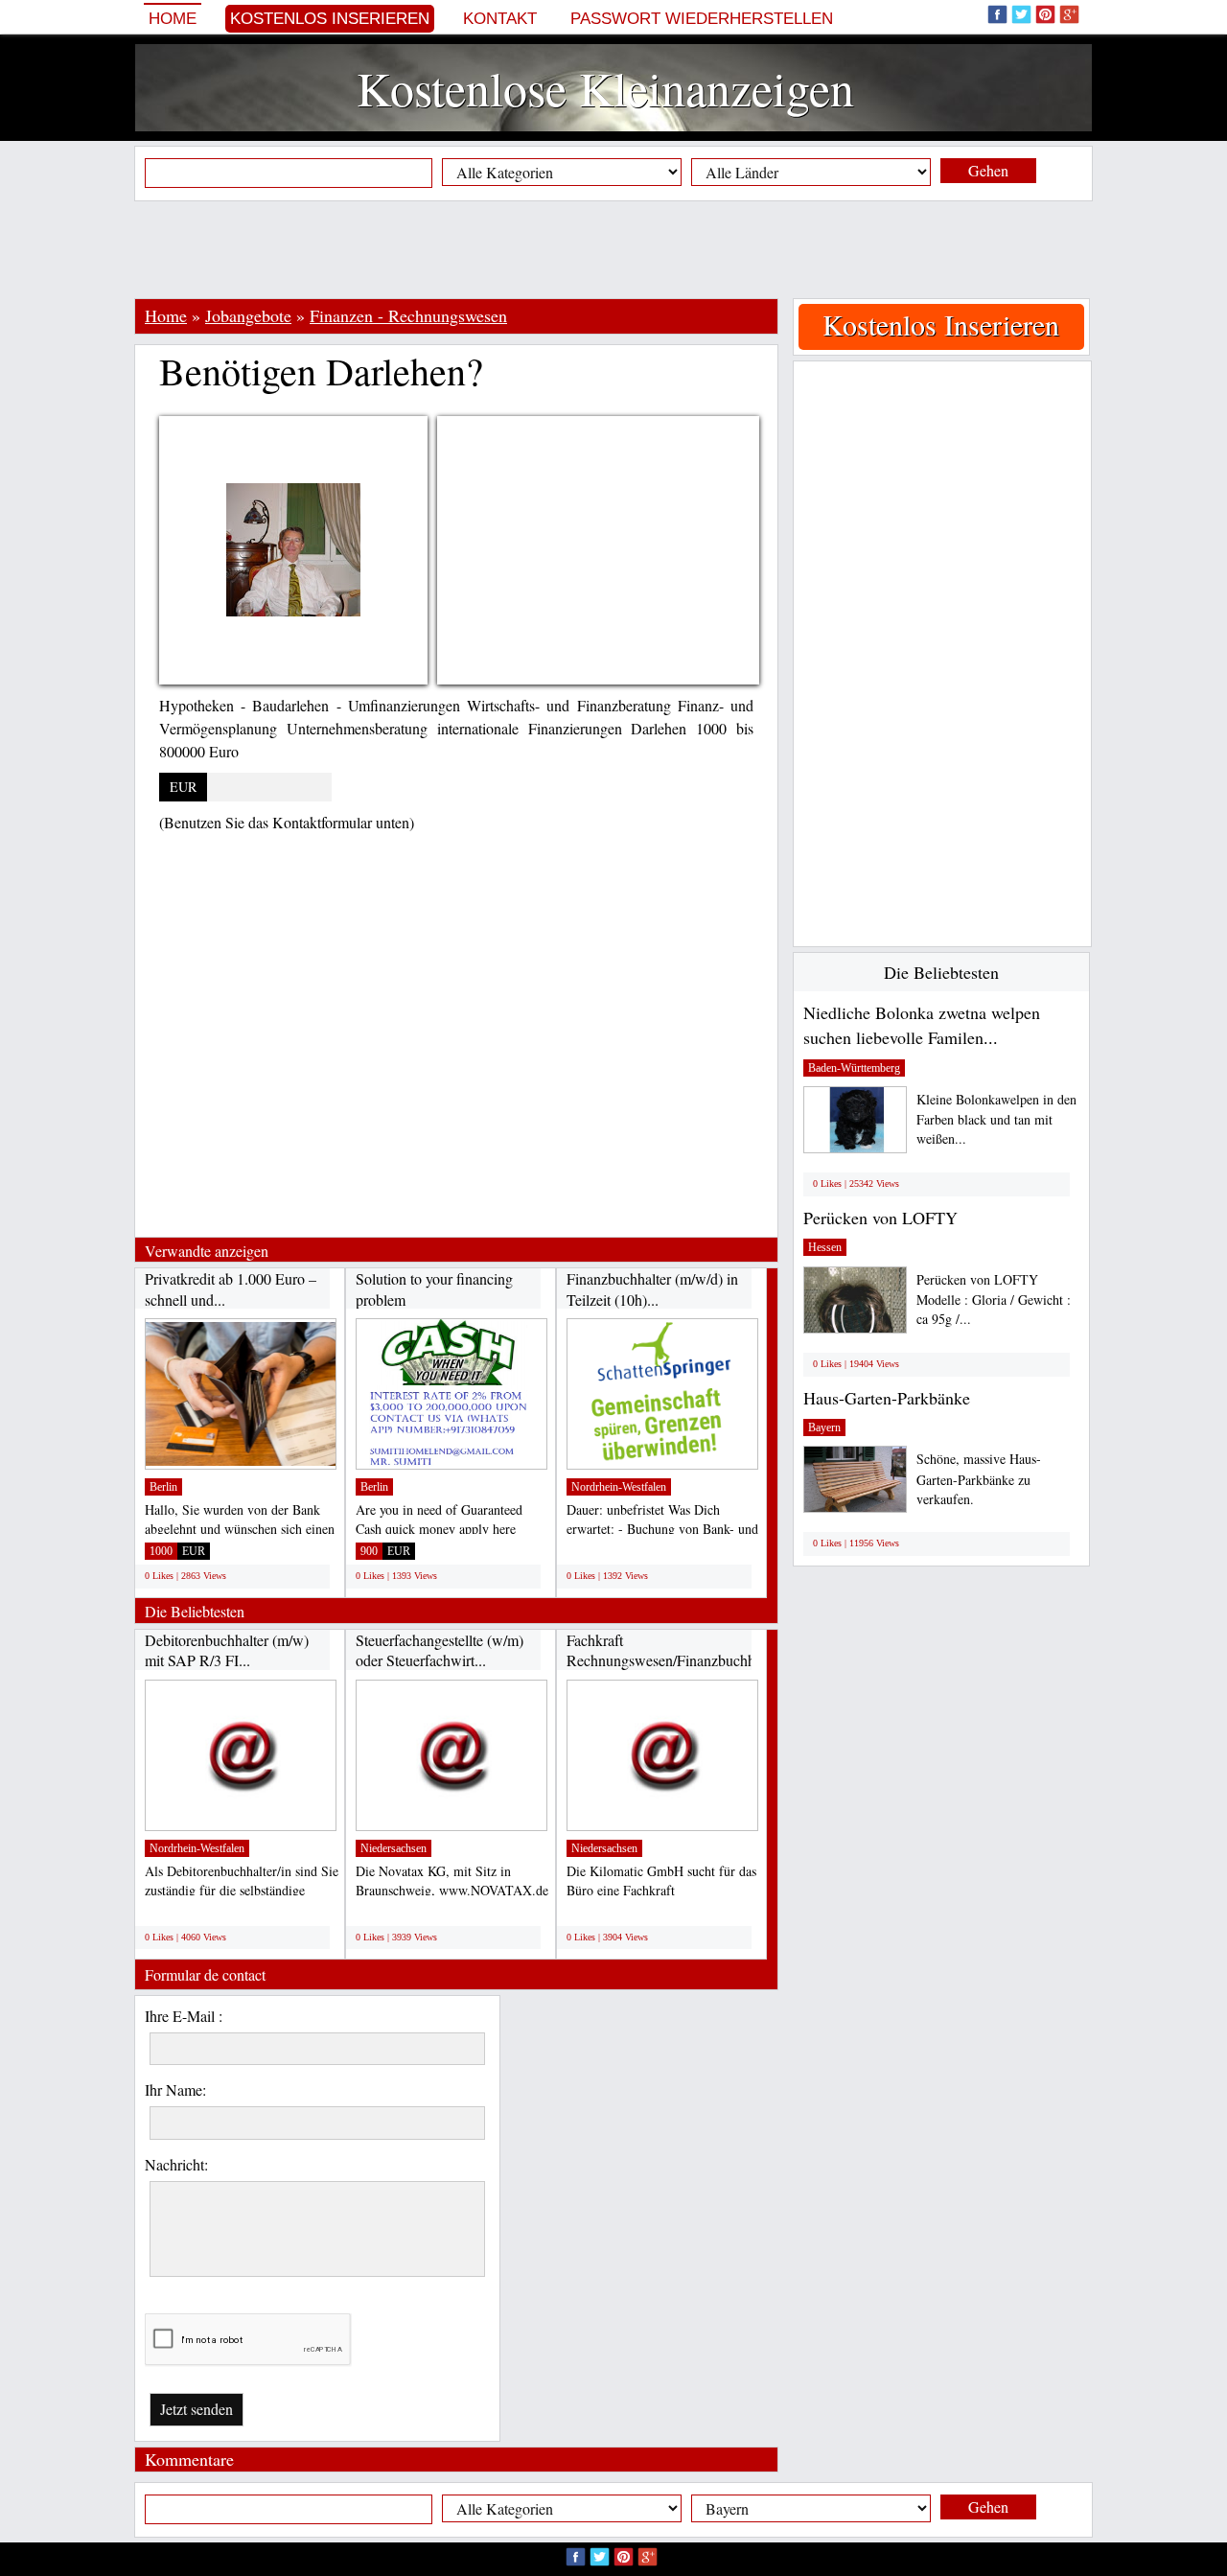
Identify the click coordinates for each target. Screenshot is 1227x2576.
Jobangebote (248, 315)
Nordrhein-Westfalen (619, 1487)
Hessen (825, 1247)
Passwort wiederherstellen (702, 19)
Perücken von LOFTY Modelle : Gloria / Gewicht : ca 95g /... (994, 1300)
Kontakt (500, 19)
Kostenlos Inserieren (330, 19)
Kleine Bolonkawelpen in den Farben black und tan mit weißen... (996, 1119)
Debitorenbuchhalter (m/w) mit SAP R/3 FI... (227, 1650)
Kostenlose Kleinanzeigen (605, 88)
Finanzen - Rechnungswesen (408, 315)
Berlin (163, 1487)
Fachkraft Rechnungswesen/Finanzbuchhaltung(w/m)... (704, 1650)
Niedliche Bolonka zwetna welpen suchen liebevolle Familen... (922, 1025)
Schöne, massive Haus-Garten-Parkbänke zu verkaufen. (979, 1479)
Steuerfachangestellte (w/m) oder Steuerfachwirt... (440, 1650)
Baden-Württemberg (854, 1068)
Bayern (824, 1427)
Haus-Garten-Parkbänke (887, 1398)
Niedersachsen (394, 1848)
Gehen (988, 170)
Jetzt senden (197, 2409)
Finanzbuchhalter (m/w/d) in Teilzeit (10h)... (652, 1289)
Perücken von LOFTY (880, 1218)
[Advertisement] (613, 249)
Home (173, 19)
